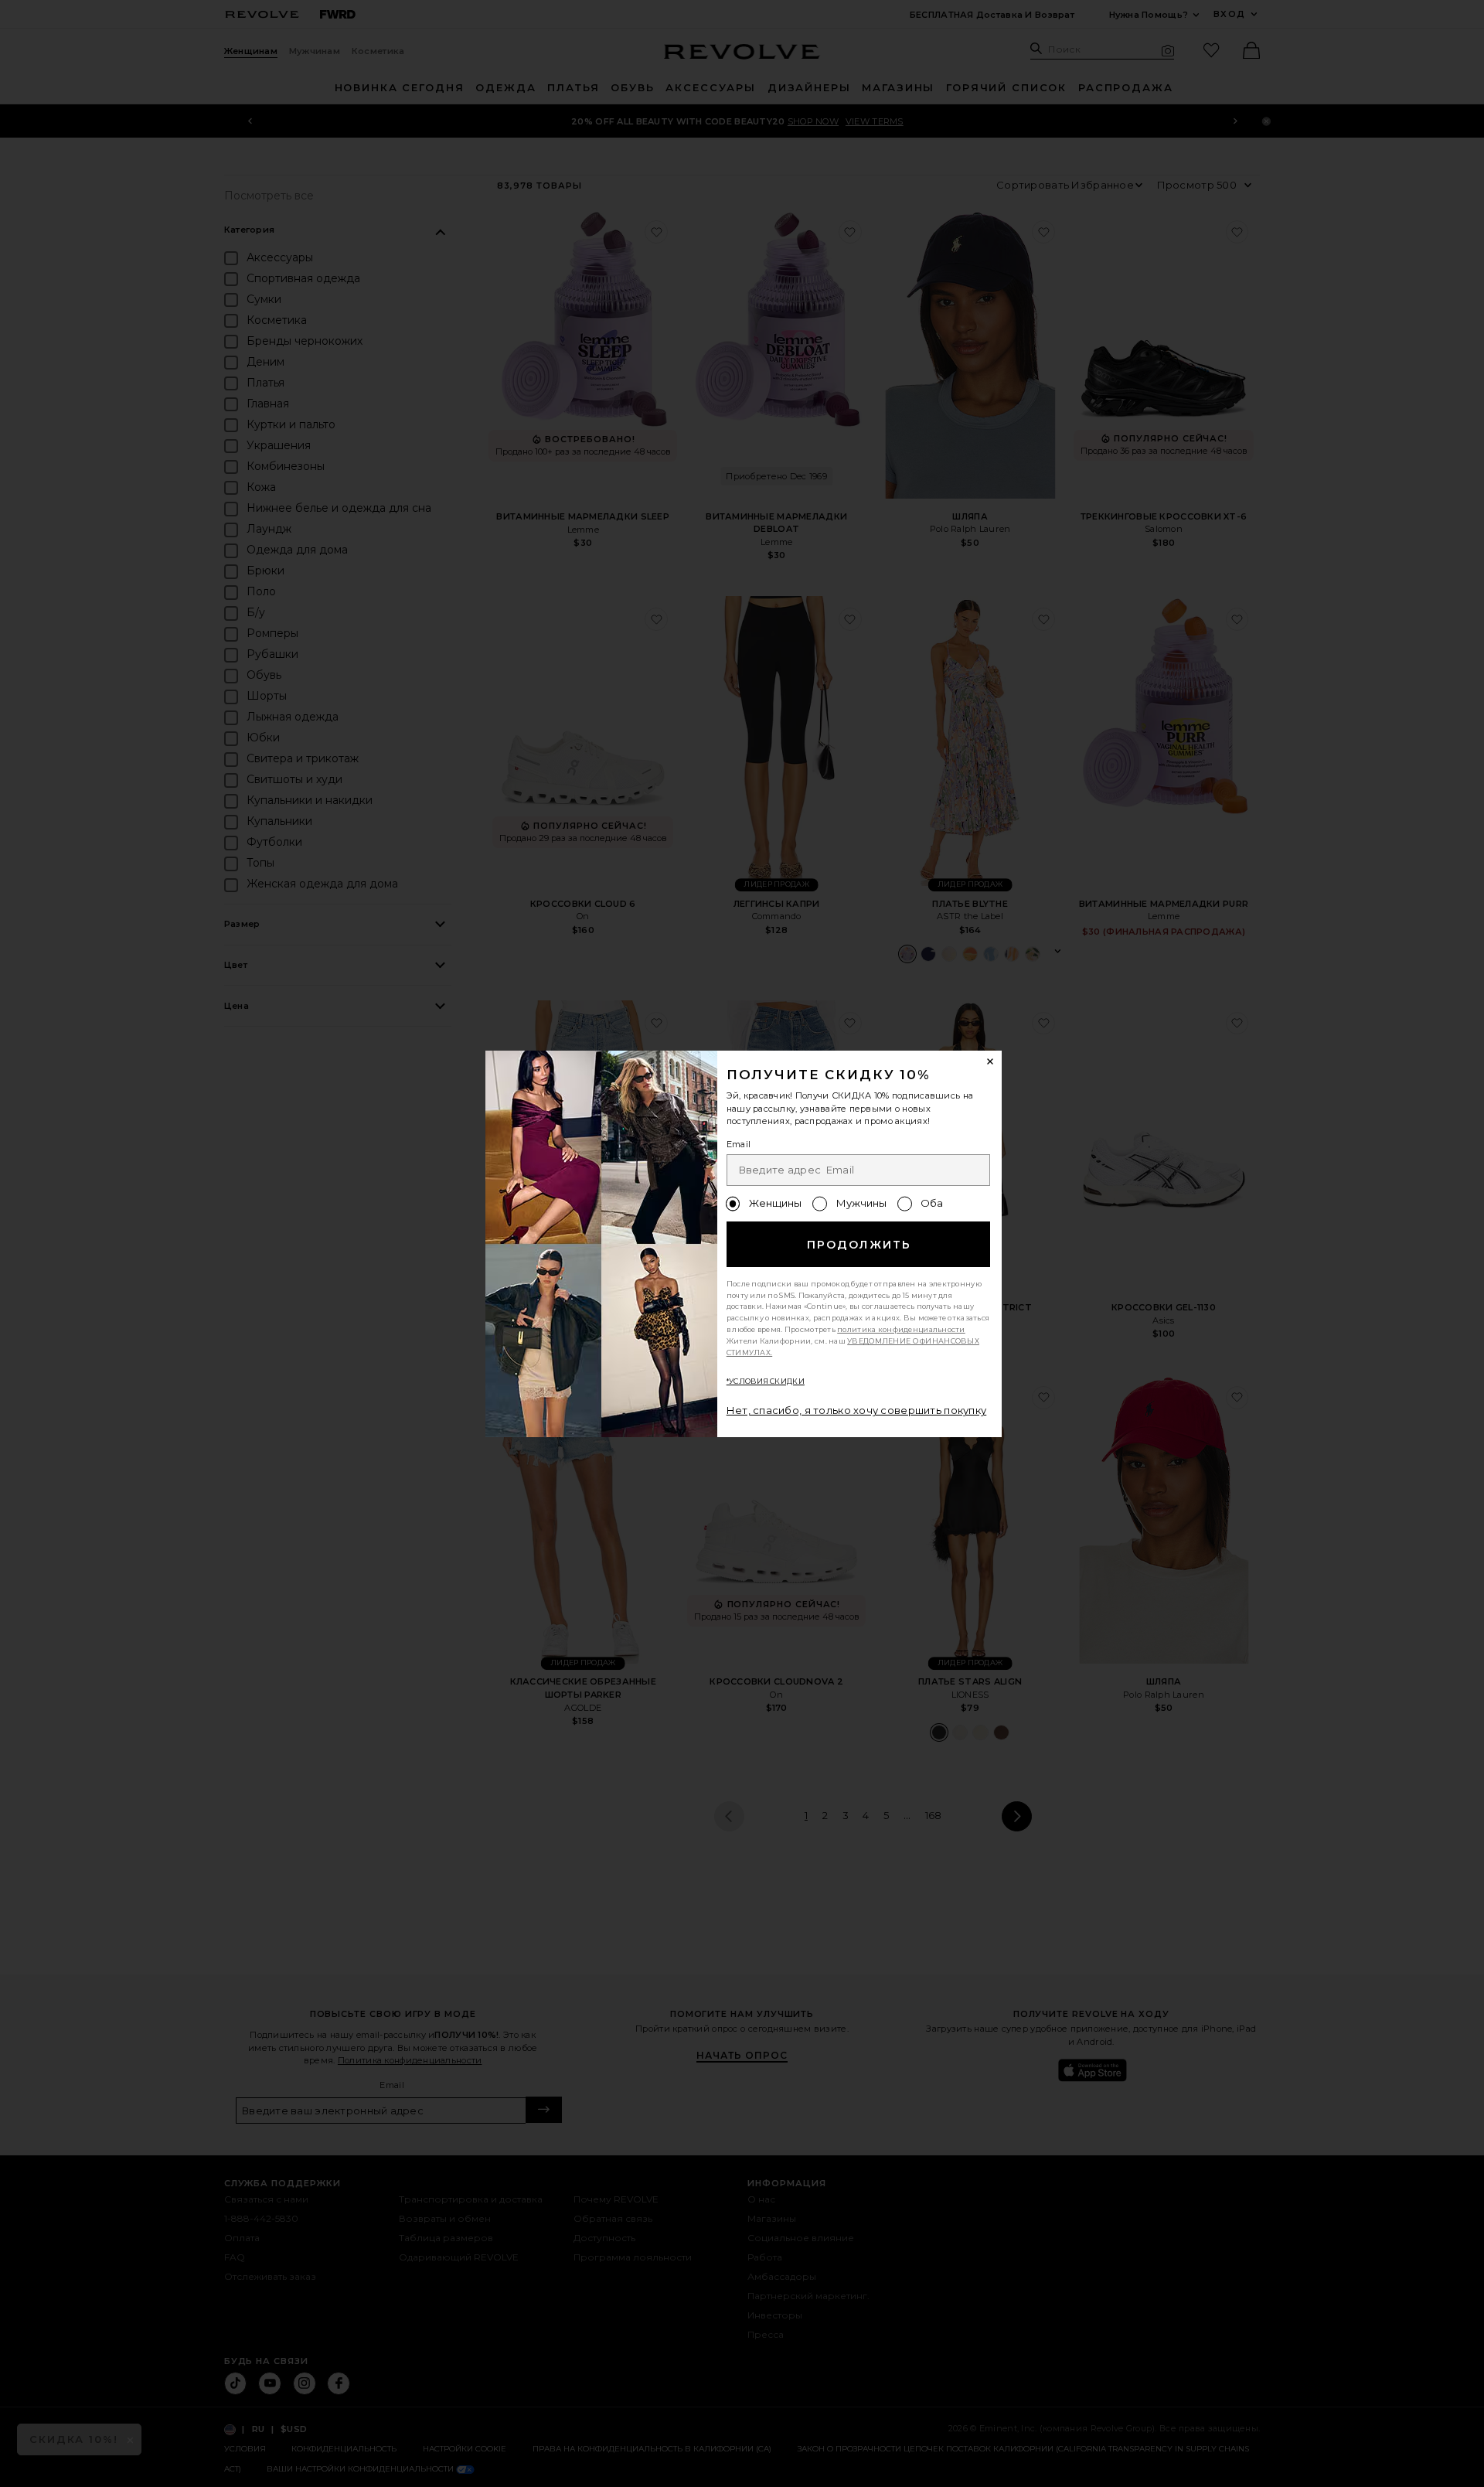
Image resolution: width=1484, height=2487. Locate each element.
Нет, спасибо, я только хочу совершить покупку (857, 1410)
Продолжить (859, 1245)
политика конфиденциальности (901, 1329)
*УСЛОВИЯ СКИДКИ (766, 1381)
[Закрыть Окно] (991, 1062)
